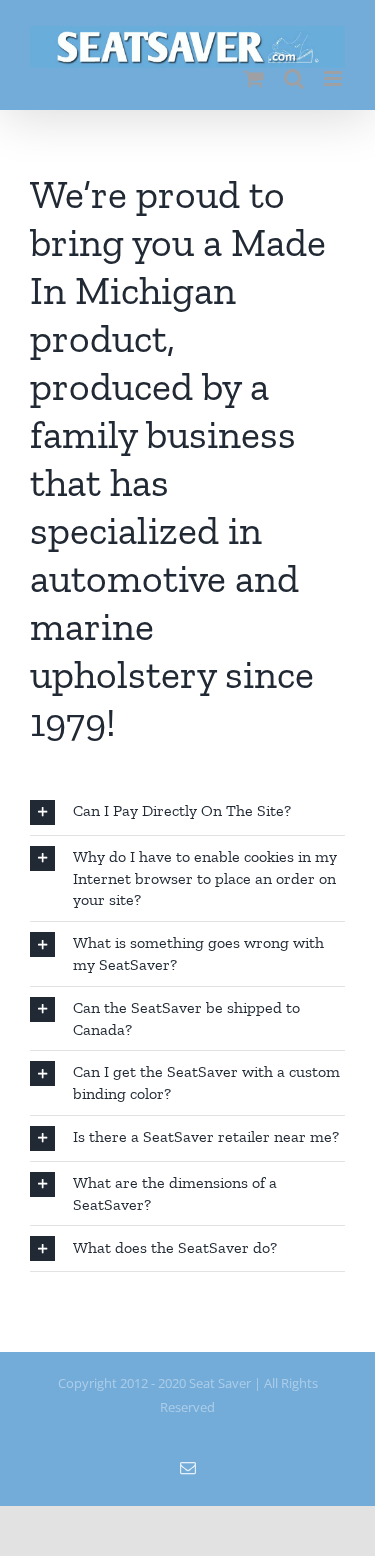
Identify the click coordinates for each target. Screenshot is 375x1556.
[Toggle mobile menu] (334, 78)
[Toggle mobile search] (294, 78)
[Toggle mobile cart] (254, 78)
